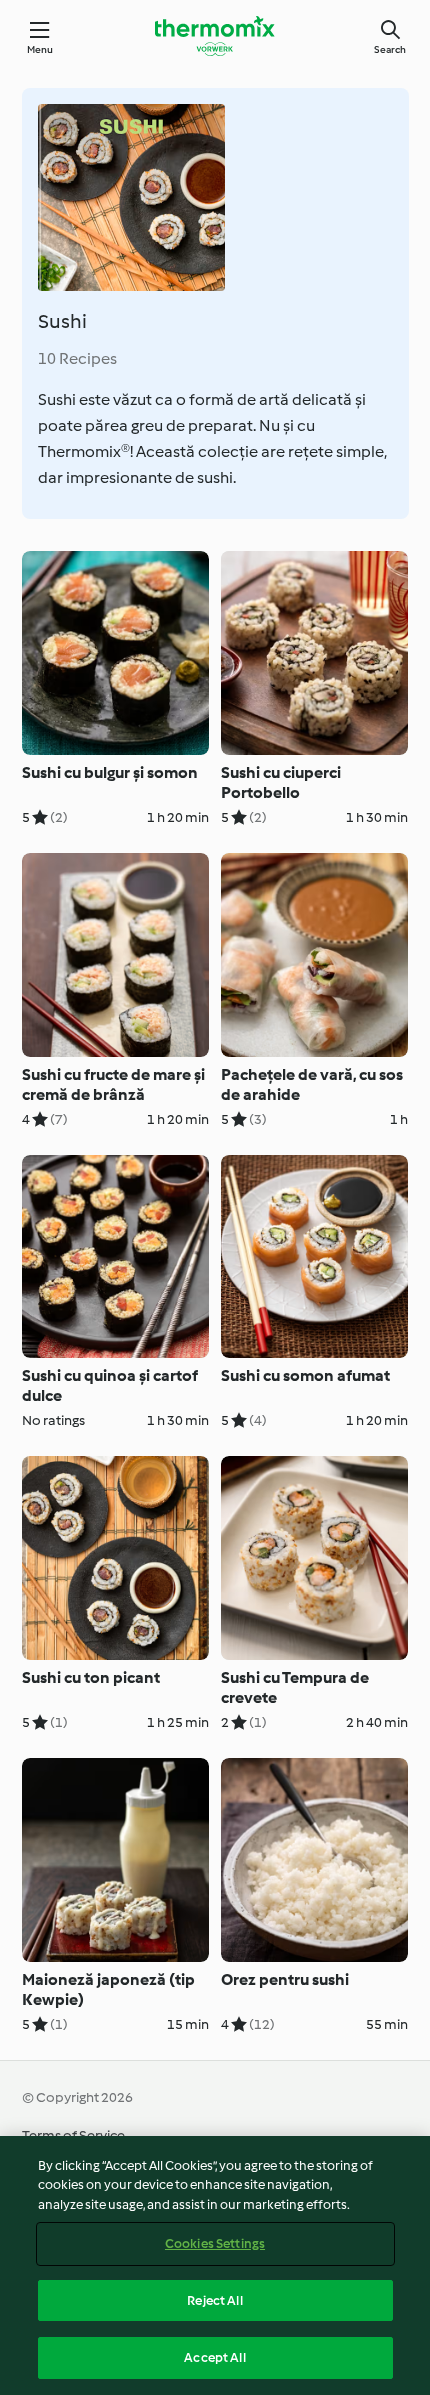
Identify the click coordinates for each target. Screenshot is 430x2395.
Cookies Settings (215, 2243)
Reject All (214, 2300)
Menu (40, 49)
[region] (215, 2265)
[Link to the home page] (215, 36)
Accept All (214, 2357)
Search (390, 49)
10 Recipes (77, 358)
